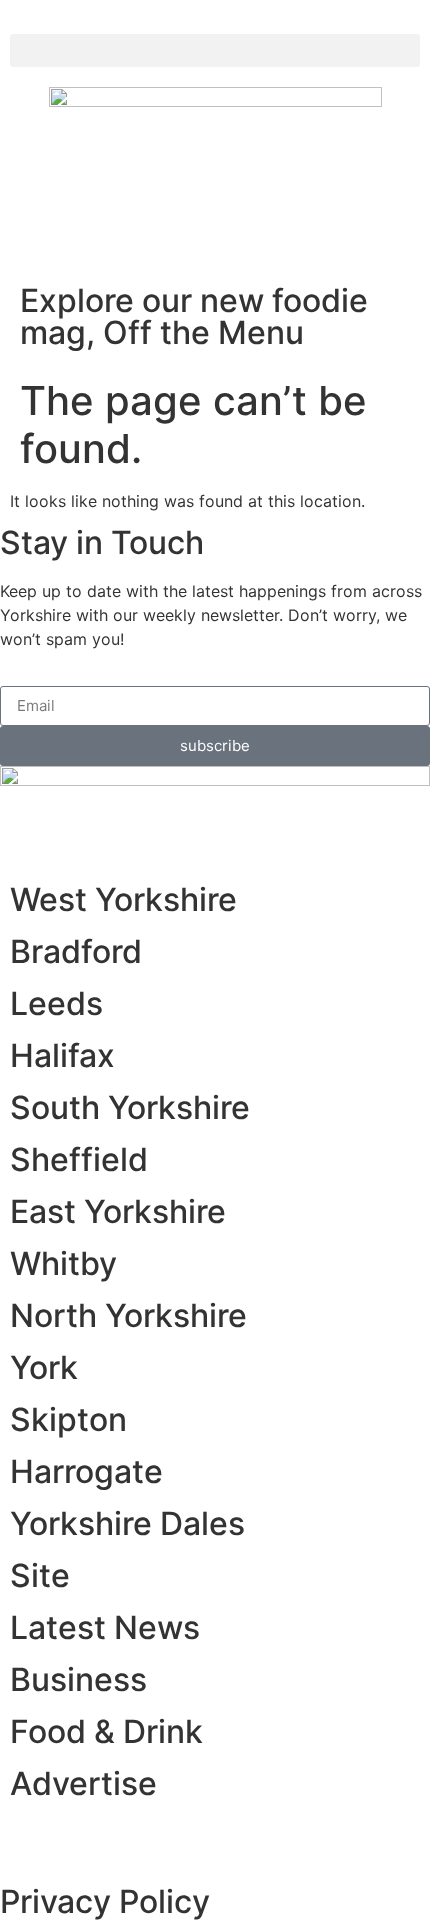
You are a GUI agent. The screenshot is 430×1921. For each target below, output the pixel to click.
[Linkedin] (135, 1835)
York (44, 1367)
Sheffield (79, 1159)
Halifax (62, 1055)
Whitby (63, 1263)
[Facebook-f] (35, 200)
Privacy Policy (105, 1901)
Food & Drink (106, 1731)
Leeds (56, 1003)
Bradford (76, 951)
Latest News (105, 1627)
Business (78, 1679)
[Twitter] (80, 1835)
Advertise (83, 1783)
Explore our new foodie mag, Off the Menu (194, 316)
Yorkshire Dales (127, 1523)
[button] (215, 50)
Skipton (68, 1419)
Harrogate (86, 1471)
